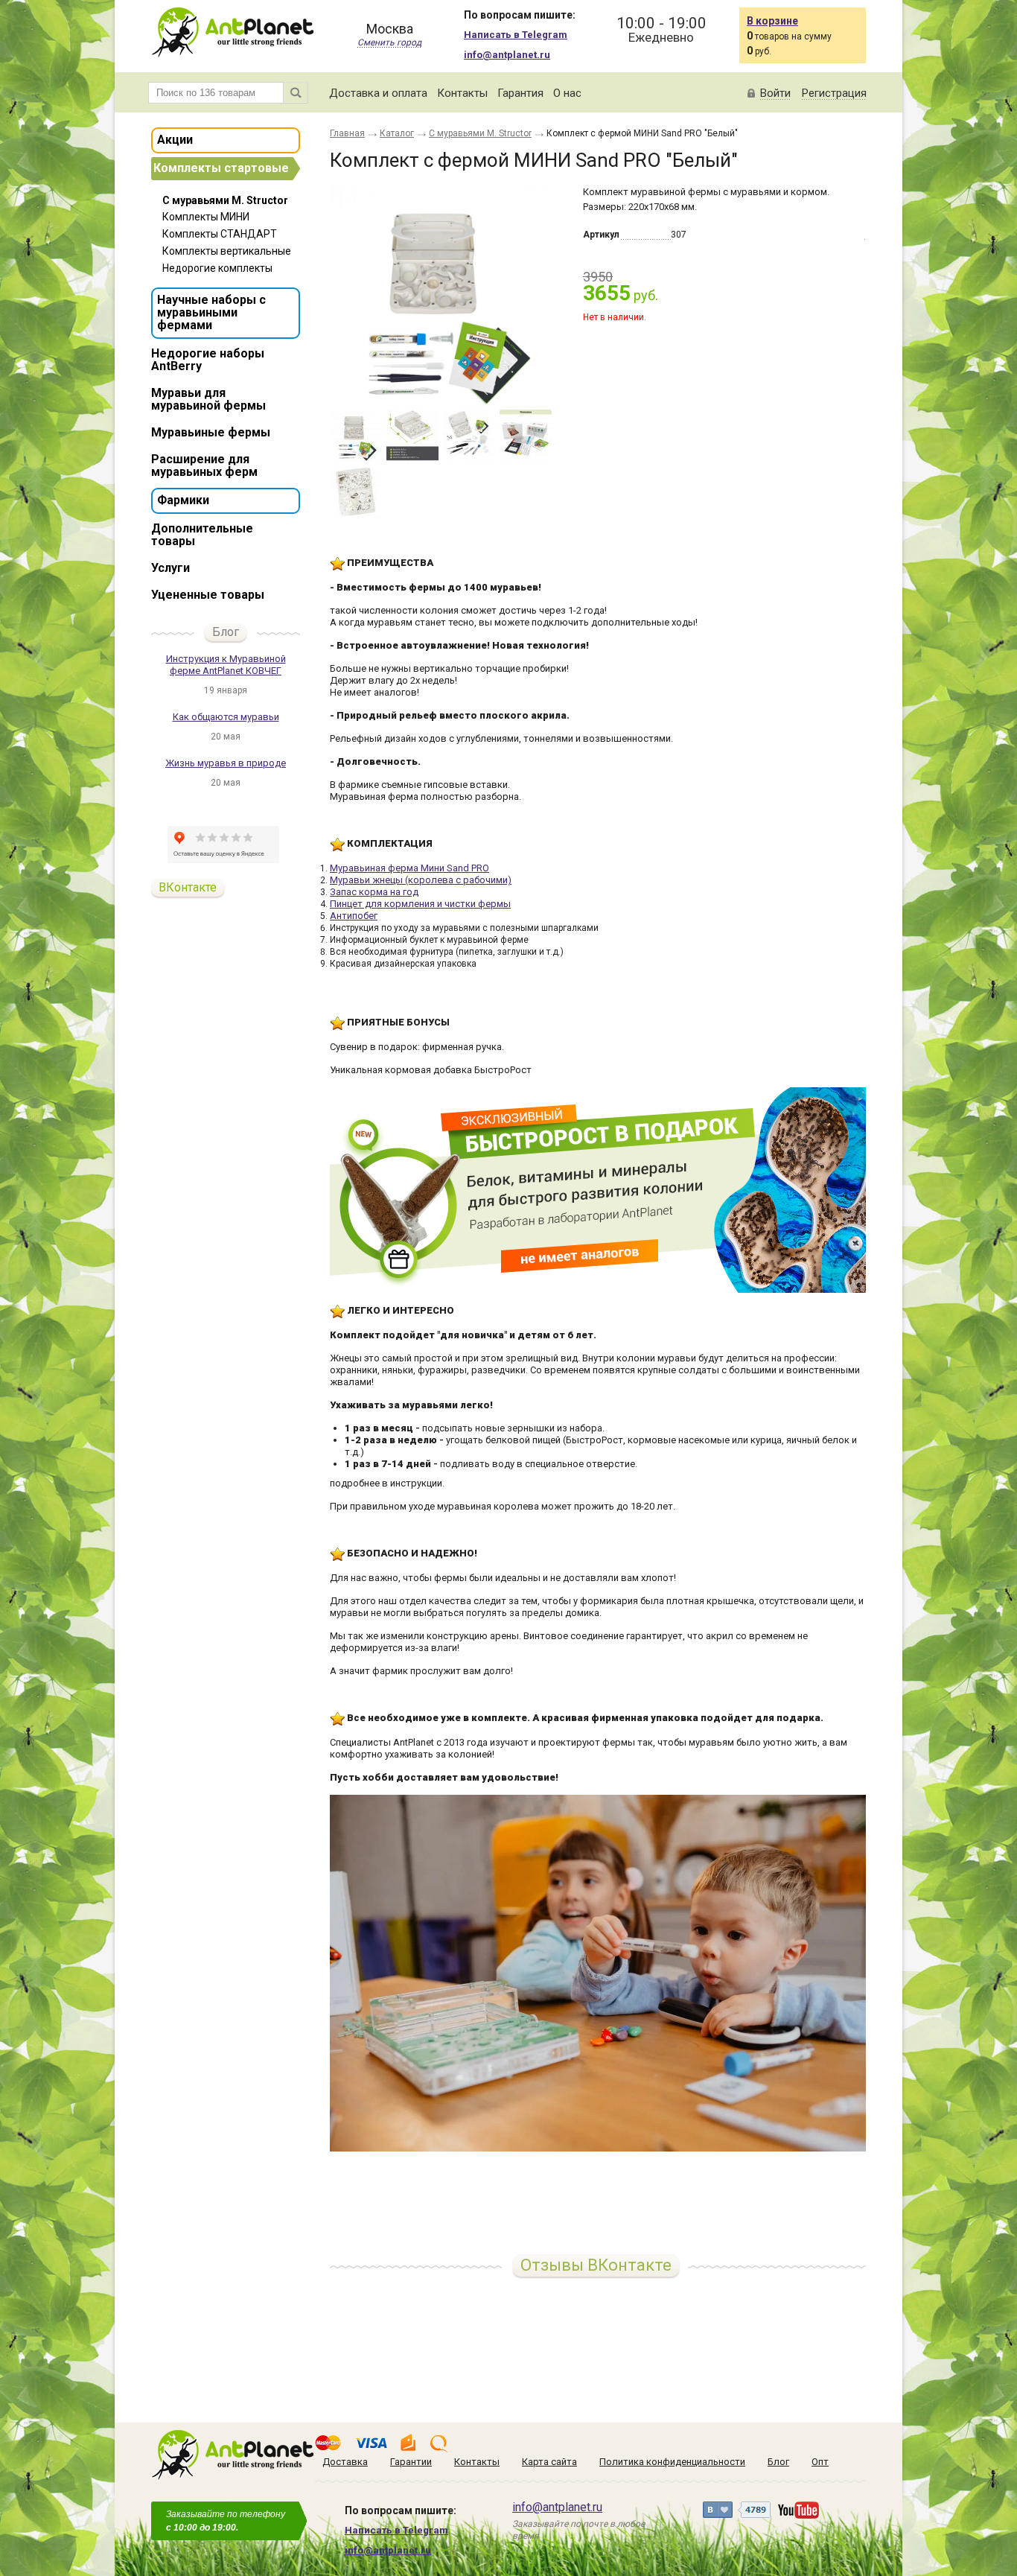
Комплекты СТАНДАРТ (220, 234)
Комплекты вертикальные (227, 251)
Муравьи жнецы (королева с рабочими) (421, 880)
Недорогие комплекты (217, 268)
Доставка (345, 2462)
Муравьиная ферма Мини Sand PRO (409, 868)
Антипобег (354, 916)
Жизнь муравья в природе (226, 763)
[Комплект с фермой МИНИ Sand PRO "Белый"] (441, 296)
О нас (567, 93)
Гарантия (520, 93)
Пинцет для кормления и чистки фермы (420, 904)
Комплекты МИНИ (206, 217)
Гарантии (411, 2462)
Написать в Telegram (516, 35)
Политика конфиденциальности (672, 2462)
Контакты (462, 93)
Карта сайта (549, 2462)
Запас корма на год (374, 892)
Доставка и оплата (378, 93)
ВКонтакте (188, 887)
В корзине (772, 21)
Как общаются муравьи (226, 717)
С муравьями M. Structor (225, 200)
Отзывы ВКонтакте (596, 2265)
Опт (820, 2462)
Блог (226, 632)
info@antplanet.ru (507, 55)
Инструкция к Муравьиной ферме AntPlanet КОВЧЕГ (226, 665)
